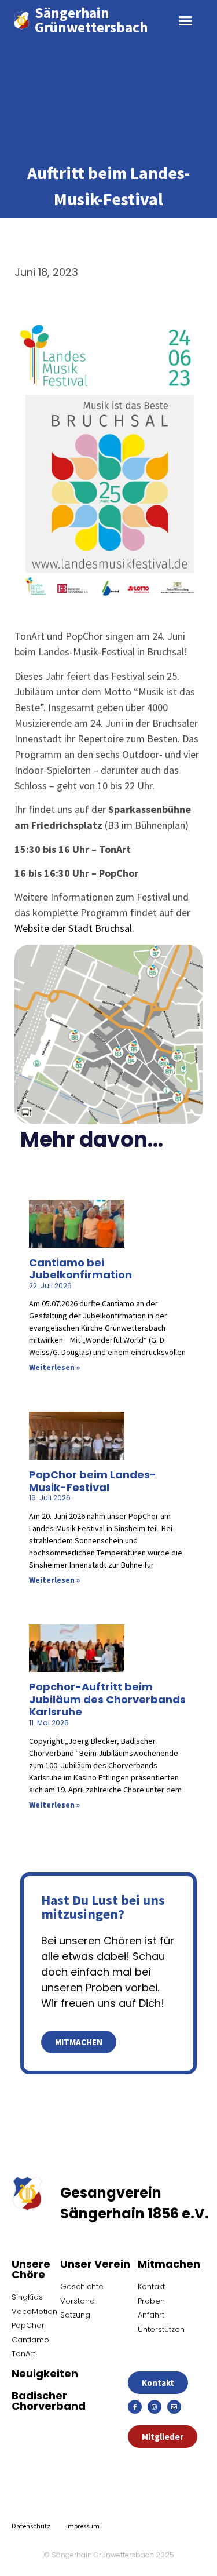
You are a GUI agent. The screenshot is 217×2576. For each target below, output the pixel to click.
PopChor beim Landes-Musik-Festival (93, 1481)
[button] (185, 20)
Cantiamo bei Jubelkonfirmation (80, 1269)
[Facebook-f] (135, 2407)
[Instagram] (155, 2407)
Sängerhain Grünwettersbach (91, 20)
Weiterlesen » (54, 1367)
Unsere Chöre (31, 2269)
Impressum (83, 2526)
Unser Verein (95, 2264)
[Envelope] (174, 2407)
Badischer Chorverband (49, 2401)
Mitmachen (169, 2264)
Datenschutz (31, 2526)
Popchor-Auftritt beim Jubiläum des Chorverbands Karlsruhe (107, 1699)
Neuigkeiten (45, 2373)
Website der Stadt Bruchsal (73, 928)
